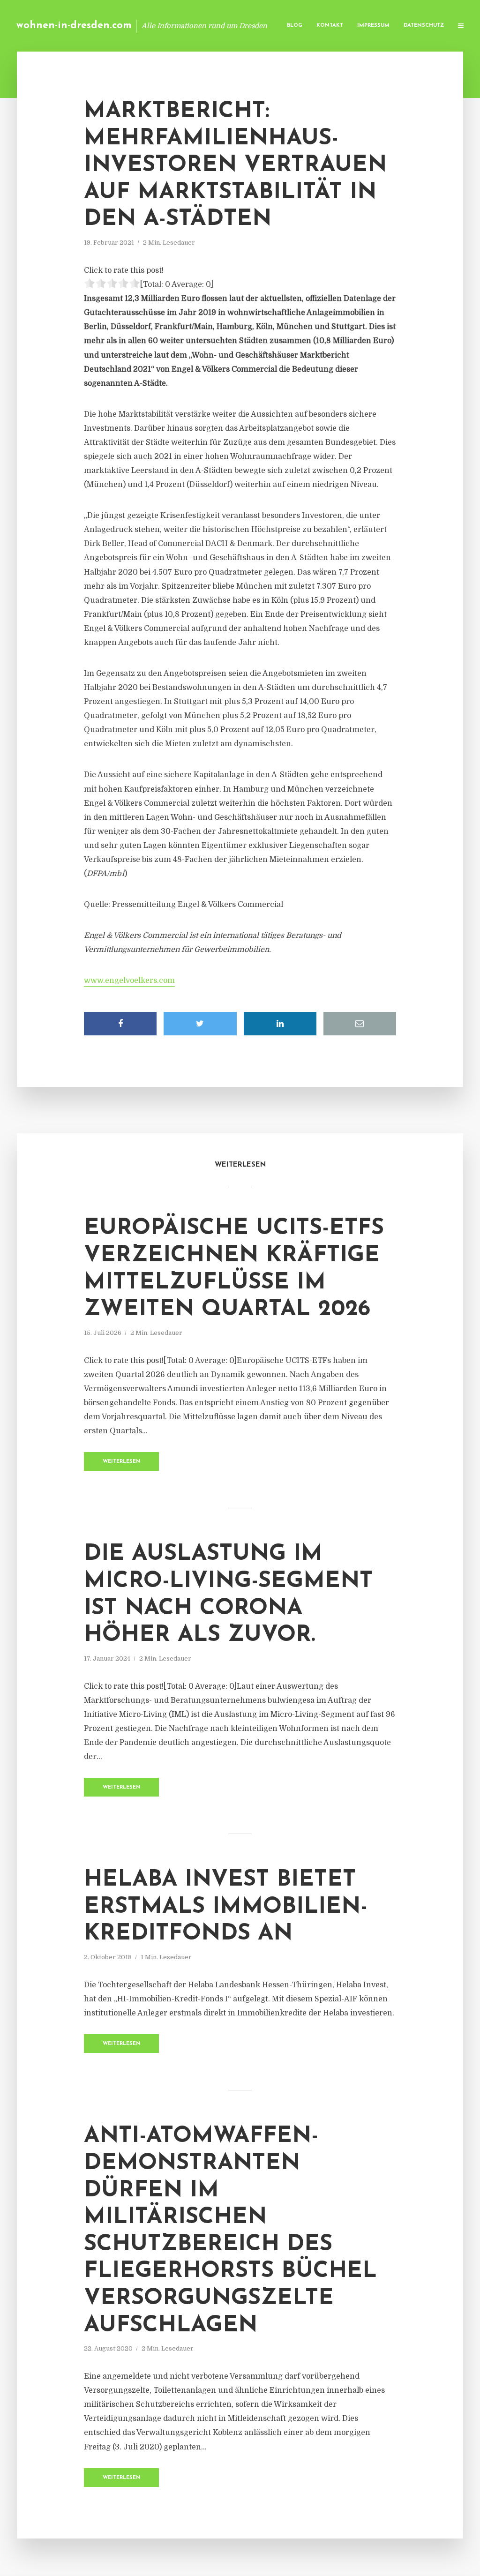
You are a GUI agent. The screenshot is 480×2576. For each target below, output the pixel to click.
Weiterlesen (122, 1462)
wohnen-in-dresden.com (74, 26)
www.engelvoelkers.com (129, 981)
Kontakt (330, 26)
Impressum (373, 26)
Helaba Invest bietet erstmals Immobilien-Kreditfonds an (226, 1907)
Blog (295, 26)
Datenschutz (424, 26)
